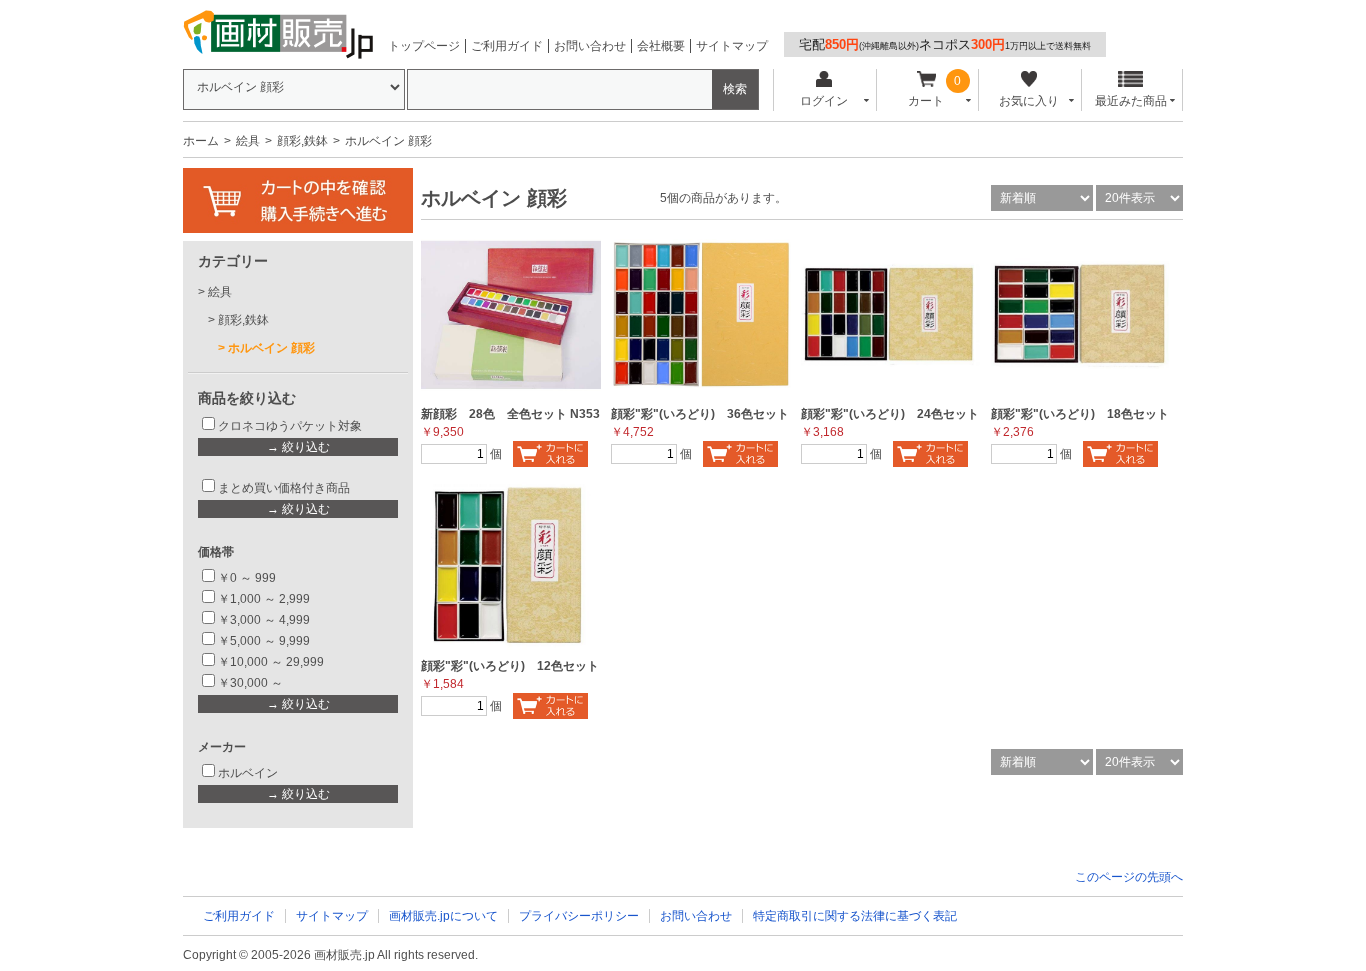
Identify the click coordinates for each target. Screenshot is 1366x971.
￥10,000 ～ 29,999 (271, 662)
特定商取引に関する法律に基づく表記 (855, 916)
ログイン (824, 101)
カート (926, 101)
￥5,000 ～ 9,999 (264, 641)
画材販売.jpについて (443, 916)
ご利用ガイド (507, 46)
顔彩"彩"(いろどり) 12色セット (510, 666)
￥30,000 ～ (252, 683)
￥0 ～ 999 (247, 578)
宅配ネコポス (945, 44)
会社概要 (661, 46)
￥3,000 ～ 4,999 (264, 620)
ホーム (201, 141)
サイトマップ (732, 46)
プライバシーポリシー (579, 916)
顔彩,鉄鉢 (302, 141)
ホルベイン (248, 773)
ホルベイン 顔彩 (271, 348)
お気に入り (1029, 101)
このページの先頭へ (1129, 877)
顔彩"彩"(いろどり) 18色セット (1080, 414)
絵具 (248, 141)
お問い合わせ (590, 46)
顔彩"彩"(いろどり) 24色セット (890, 414)
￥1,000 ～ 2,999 (264, 599)
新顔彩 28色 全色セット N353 (510, 414)
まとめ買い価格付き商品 (284, 488)
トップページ (424, 46)
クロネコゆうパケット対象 (290, 426)
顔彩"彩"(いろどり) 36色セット (700, 414)
